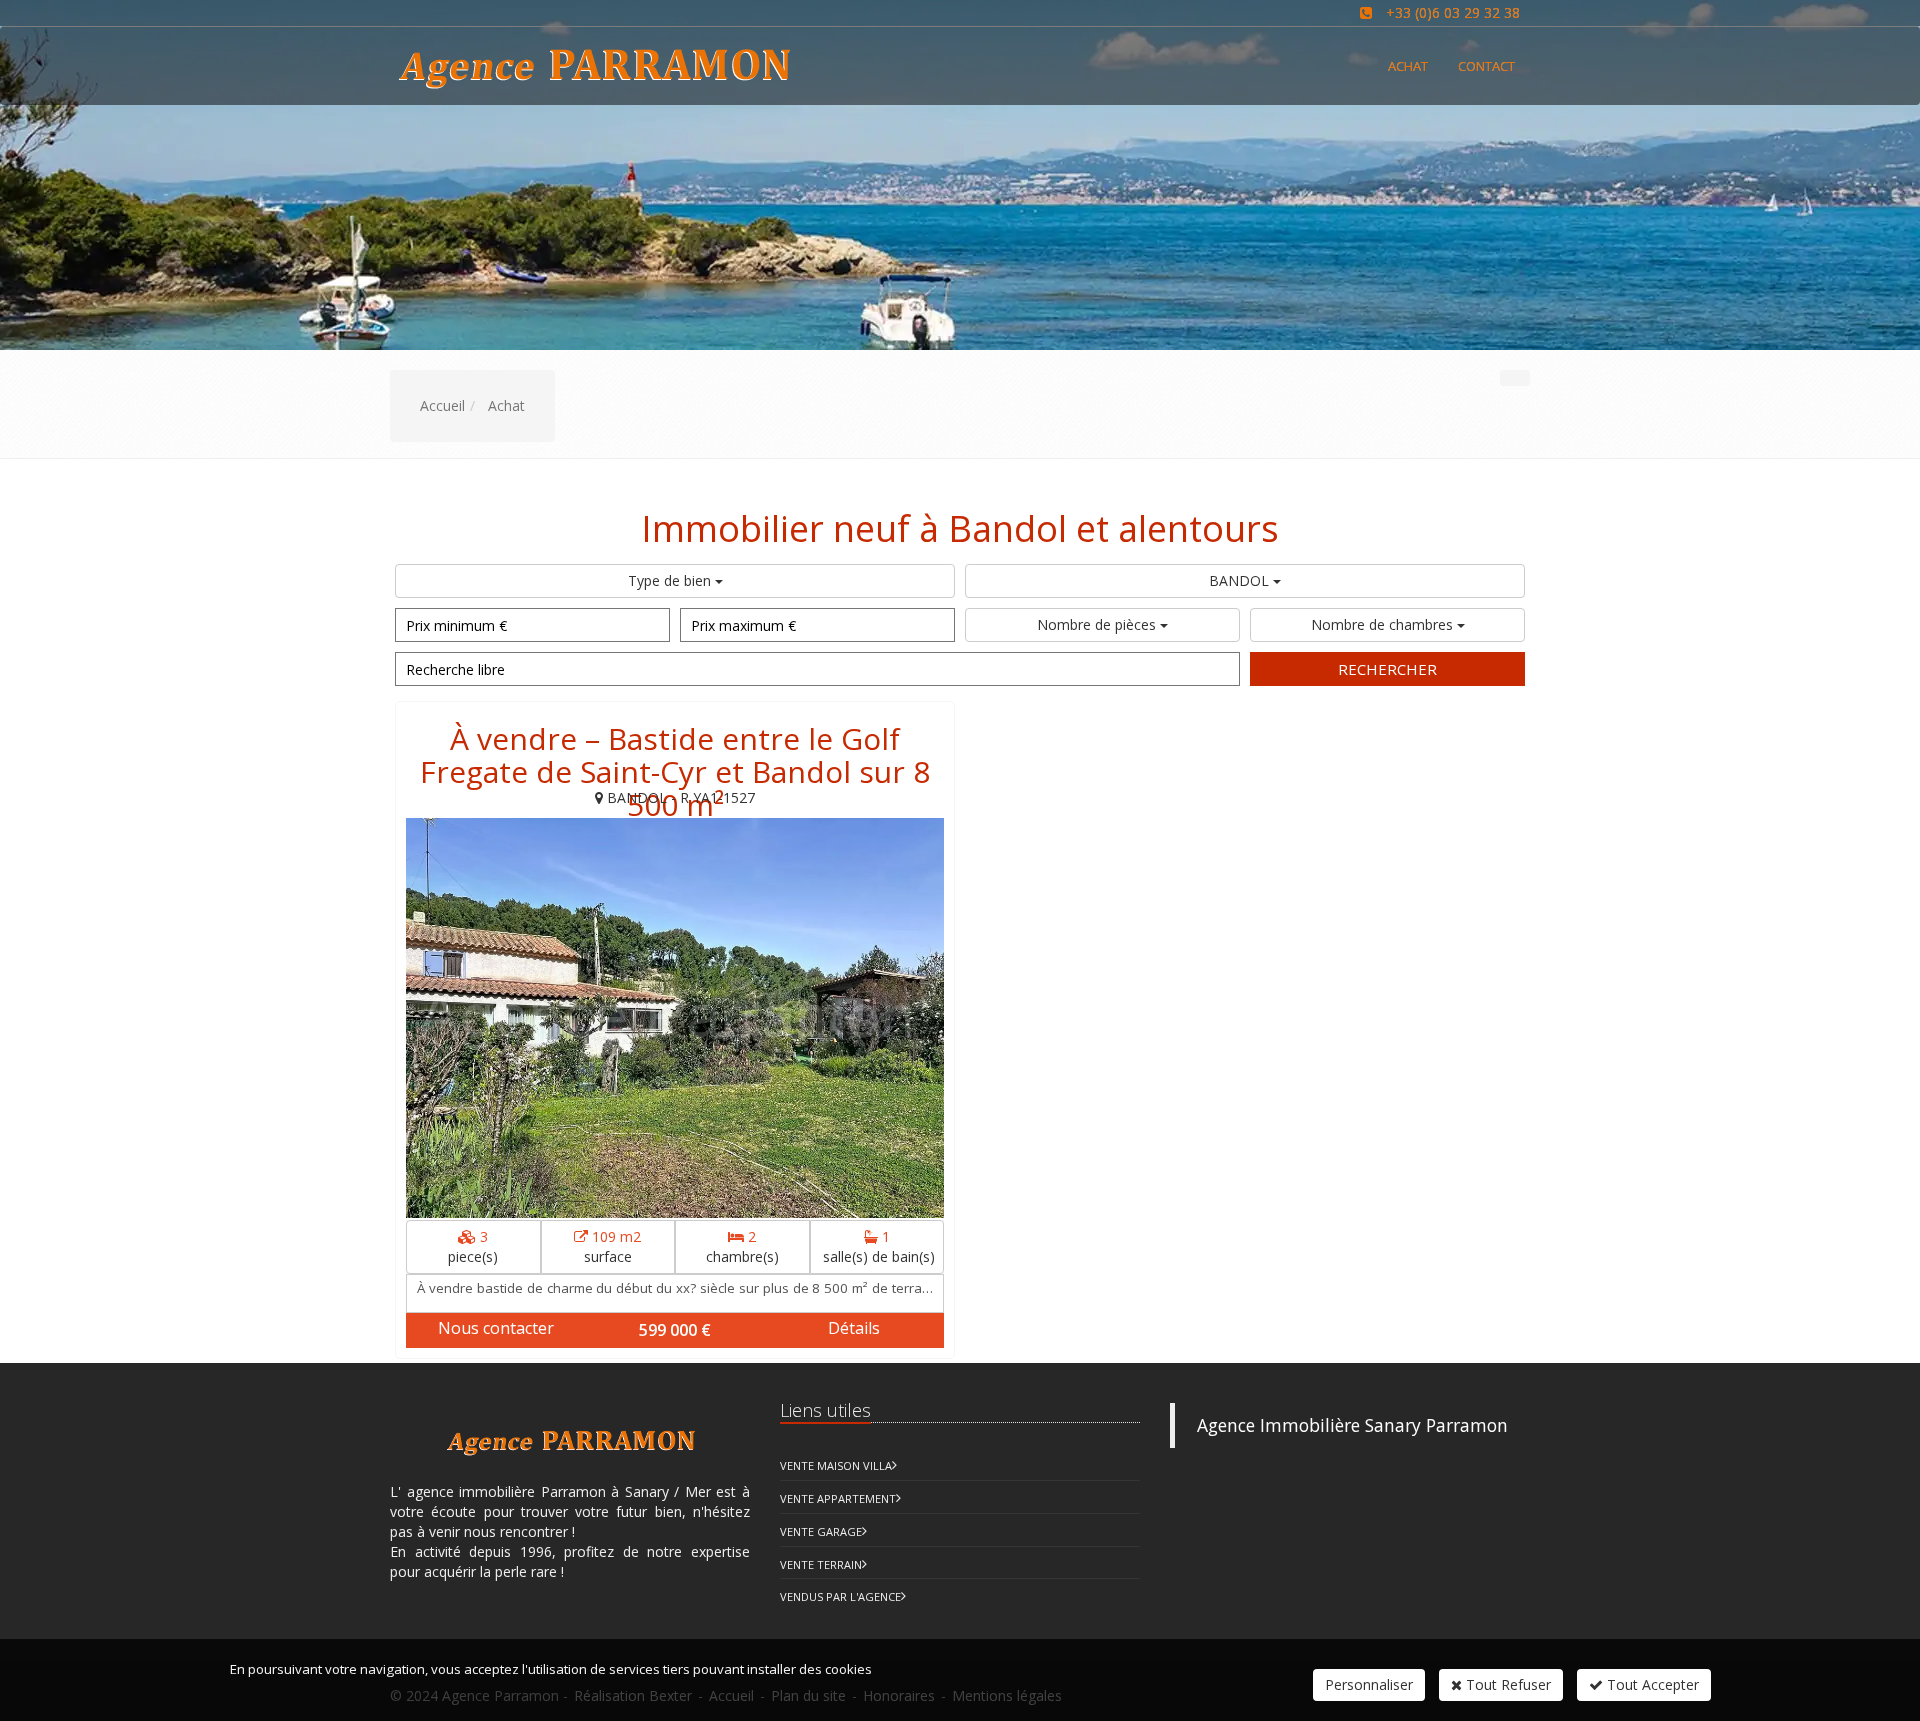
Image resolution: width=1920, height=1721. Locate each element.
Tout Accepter (1651, 1684)
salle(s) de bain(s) (879, 1246)
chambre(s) (742, 1246)
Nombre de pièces (1098, 624)
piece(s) (473, 1246)
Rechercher (1387, 669)
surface (613, 1246)
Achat (1408, 66)
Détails (854, 1328)
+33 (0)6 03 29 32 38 (1453, 12)
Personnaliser (1369, 1684)
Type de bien (671, 580)
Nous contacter (496, 1328)
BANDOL (1241, 580)
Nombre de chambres (1384, 624)
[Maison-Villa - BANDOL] (675, 1018)
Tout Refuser (1506, 1684)
